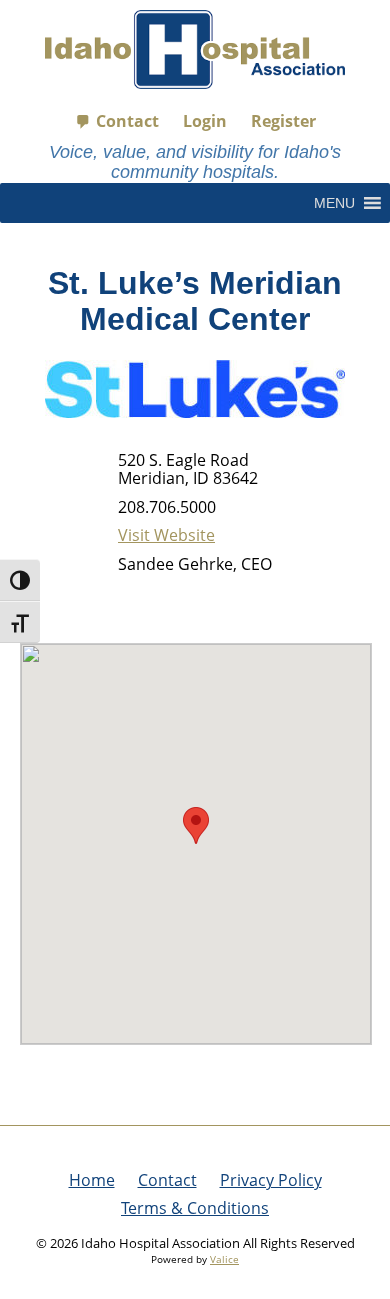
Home (92, 1180)
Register (283, 121)
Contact (127, 121)
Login (205, 121)
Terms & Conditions (195, 1208)
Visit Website (166, 535)
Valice (224, 1259)
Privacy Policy (271, 1180)
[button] (334, 203)
